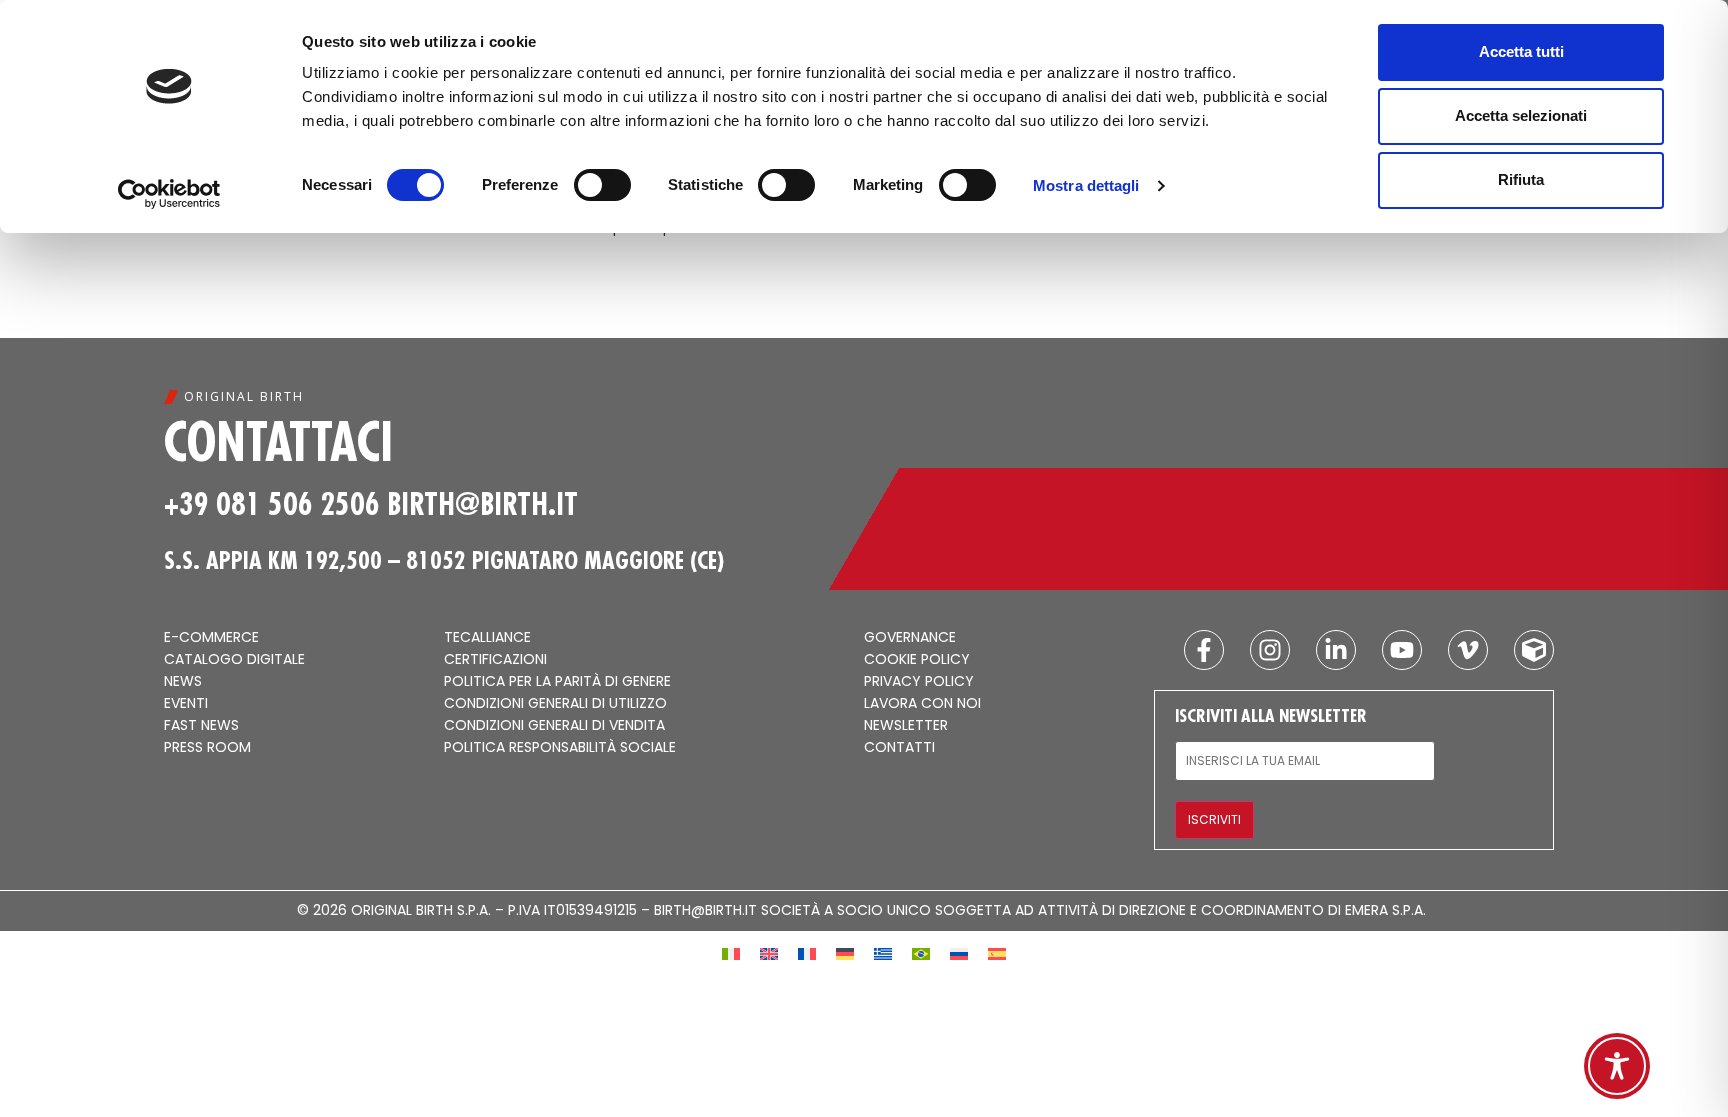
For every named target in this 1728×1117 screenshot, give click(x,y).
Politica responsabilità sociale (560, 748)
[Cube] (1534, 650)
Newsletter (906, 726)
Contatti (899, 748)
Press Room (207, 748)
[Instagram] (1270, 650)
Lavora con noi (922, 704)
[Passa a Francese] (807, 952)
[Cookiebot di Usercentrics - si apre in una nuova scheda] (169, 194)
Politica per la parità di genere (557, 682)
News (183, 682)
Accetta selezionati (1521, 115)
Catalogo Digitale (234, 660)
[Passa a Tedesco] (845, 952)
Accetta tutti (1521, 51)
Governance (910, 638)
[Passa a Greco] (883, 952)
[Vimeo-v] (1468, 650)
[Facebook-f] (1204, 650)
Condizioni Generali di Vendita (554, 726)
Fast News (201, 726)
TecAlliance (487, 638)
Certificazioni (495, 660)
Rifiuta (1521, 179)
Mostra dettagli (1086, 185)
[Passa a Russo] (959, 952)
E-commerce (211, 638)
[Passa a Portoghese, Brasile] (921, 952)
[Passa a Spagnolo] (997, 952)
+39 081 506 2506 (272, 504)
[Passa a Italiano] (731, 952)
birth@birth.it (482, 504)
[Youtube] (1402, 650)
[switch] (602, 185)
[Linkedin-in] (1336, 650)
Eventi (186, 704)
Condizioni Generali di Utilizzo (555, 704)
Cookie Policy (917, 660)
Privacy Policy (919, 682)
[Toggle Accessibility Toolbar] (1617, 1066)
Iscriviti (1214, 819)
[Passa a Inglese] (769, 952)
